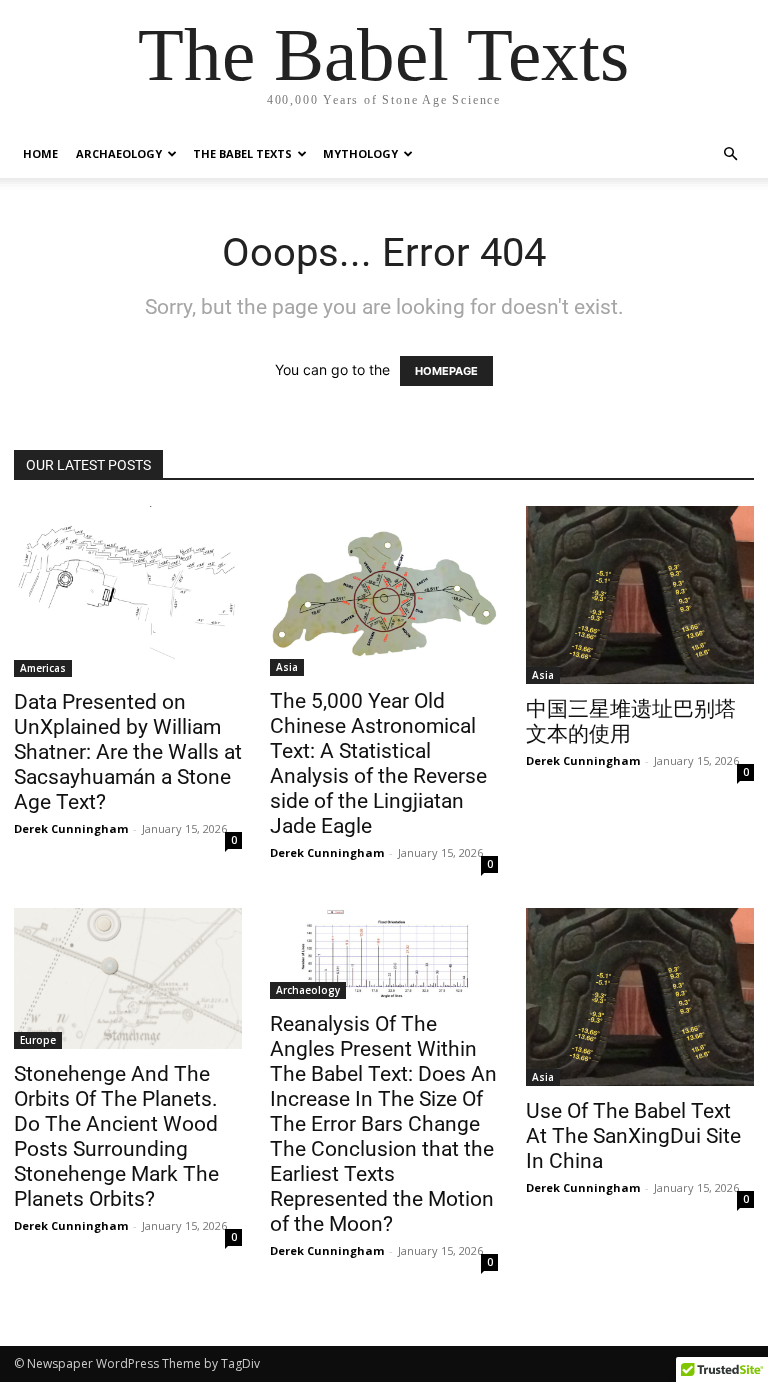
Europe (38, 1040)
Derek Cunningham (71, 828)
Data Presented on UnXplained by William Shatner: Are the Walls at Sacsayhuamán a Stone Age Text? (128, 752)
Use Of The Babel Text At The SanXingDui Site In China (633, 1136)
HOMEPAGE (446, 371)
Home (40, 153)
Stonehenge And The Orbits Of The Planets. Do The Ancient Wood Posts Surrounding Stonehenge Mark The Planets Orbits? (116, 1136)
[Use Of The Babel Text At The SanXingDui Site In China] (640, 997)
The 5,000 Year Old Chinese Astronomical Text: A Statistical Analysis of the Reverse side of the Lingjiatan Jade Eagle (378, 763)
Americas (43, 668)
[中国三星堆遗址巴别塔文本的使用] (640, 595)
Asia (287, 667)
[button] (730, 154)
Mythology (360, 153)
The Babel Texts (242, 153)
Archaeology (119, 153)
